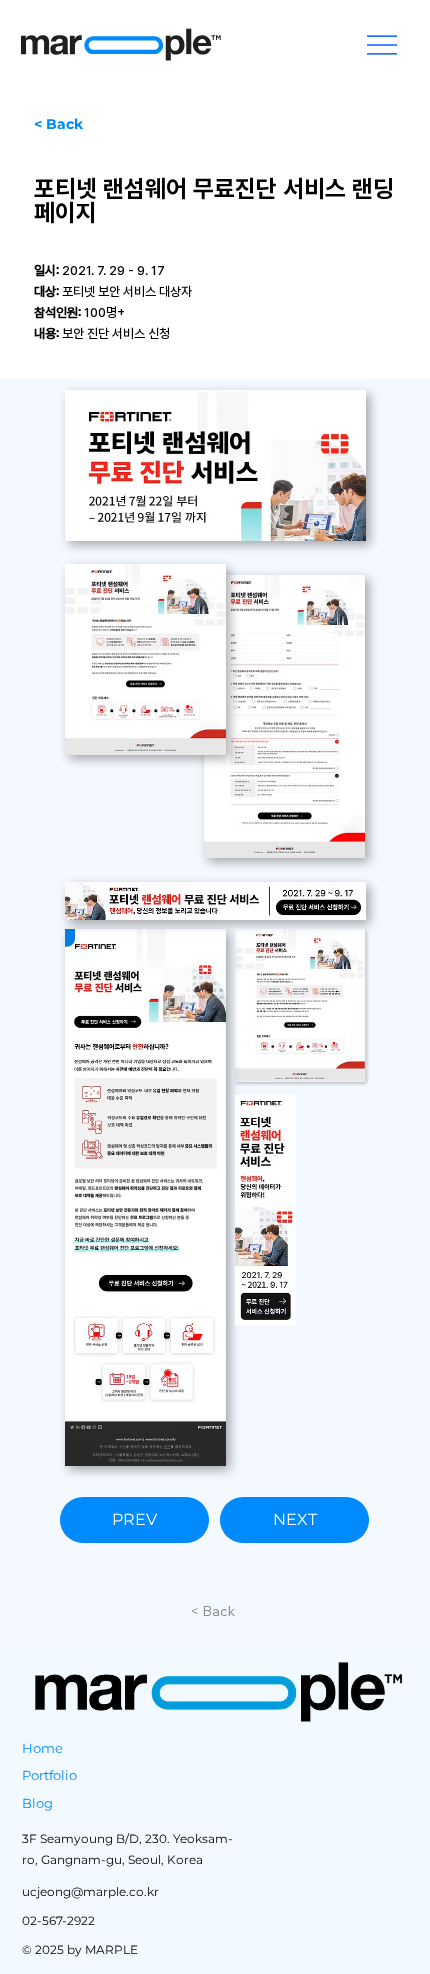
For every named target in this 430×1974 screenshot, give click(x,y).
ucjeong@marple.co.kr (90, 1891)
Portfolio (49, 1775)
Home (42, 1748)
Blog (37, 1803)
